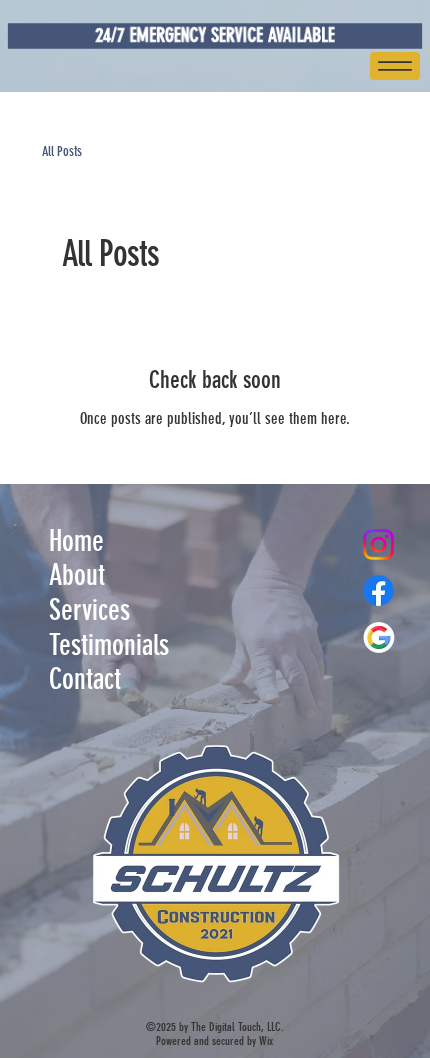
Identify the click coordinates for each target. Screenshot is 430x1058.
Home (76, 541)
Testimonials (109, 645)
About (77, 575)
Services (89, 610)
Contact (85, 679)
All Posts (62, 151)
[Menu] (395, 66)
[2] (378, 637)
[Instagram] (378, 544)
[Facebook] (378, 590)
